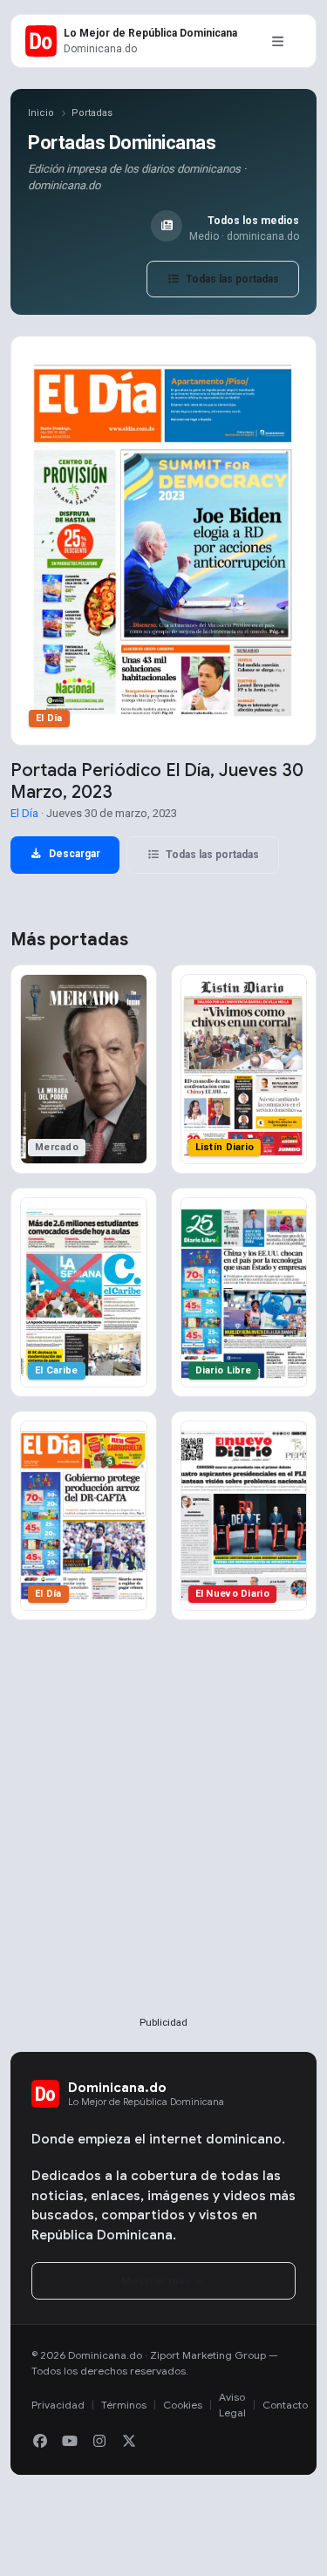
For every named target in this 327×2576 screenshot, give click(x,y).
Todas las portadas (231, 279)
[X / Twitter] (129, 2442)
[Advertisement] (163, 1847)
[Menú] (277, 41)
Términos (124, 2405)
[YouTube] (70, 2442)
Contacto (285, 2405)
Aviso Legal (232, 2405)
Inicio (41, 113)
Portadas (92, 113)
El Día (24, 813)
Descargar (73, 854)
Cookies (183, 2405)
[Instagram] (99, 2442)
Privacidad (58, 2405)
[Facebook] (40, 2442)
